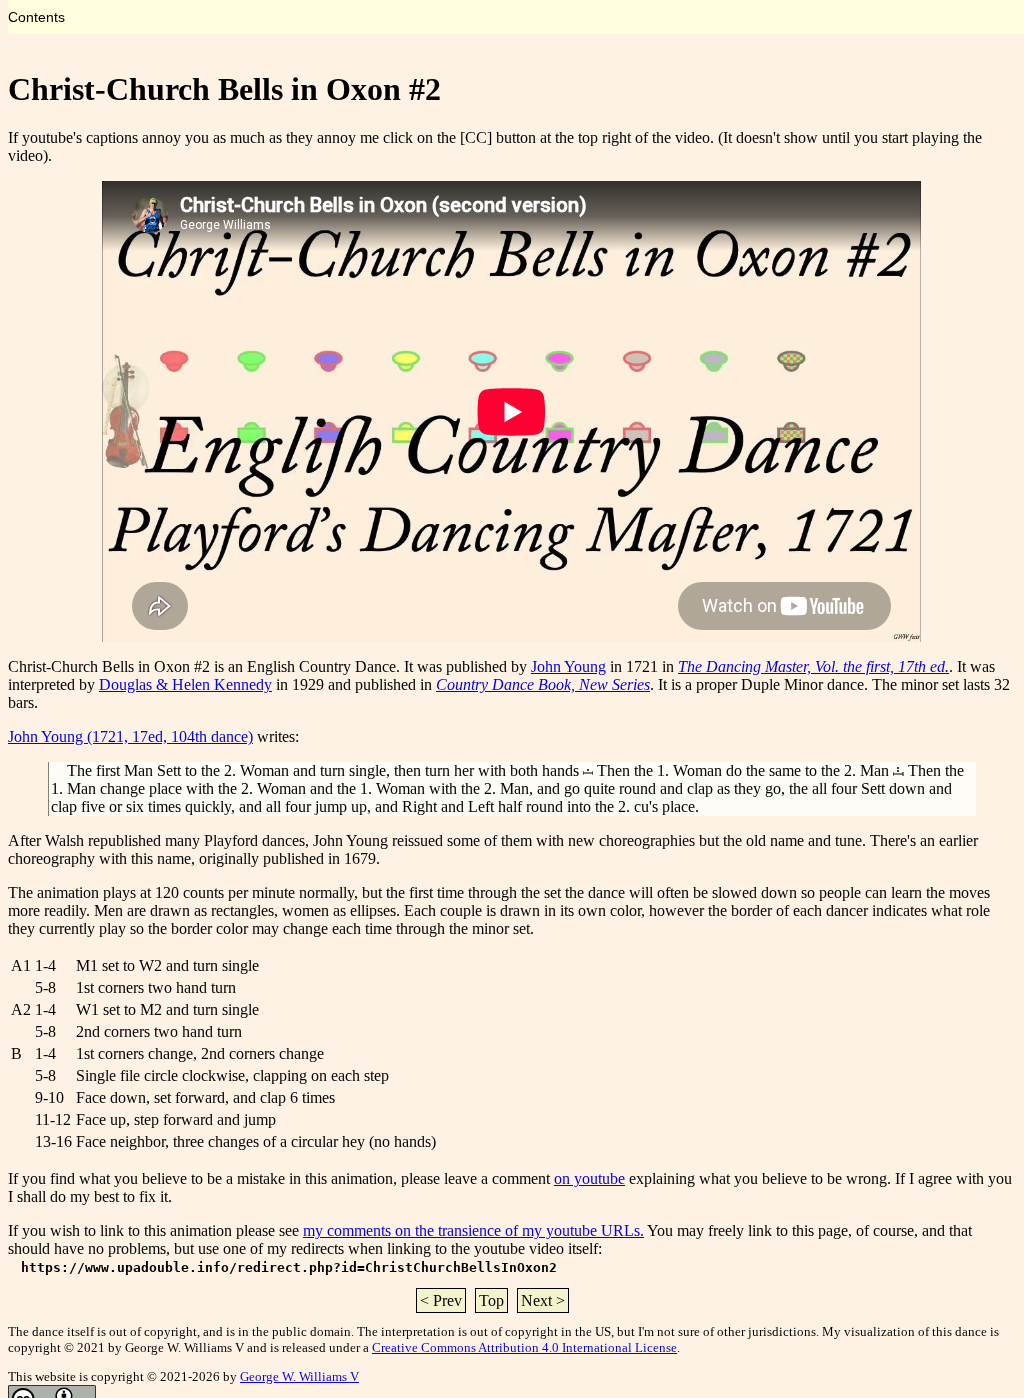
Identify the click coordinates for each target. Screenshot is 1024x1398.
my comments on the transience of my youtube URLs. (473, 1230)
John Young (568, 666)
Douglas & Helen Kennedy (185, 684)
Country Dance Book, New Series (543, 684)
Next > (543, 1300)
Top (491, 1300)
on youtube (589, 1178)
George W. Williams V (299, 1376)
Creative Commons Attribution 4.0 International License (524, 1347)
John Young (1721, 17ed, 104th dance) (130, 736)
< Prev (441, 1300)
